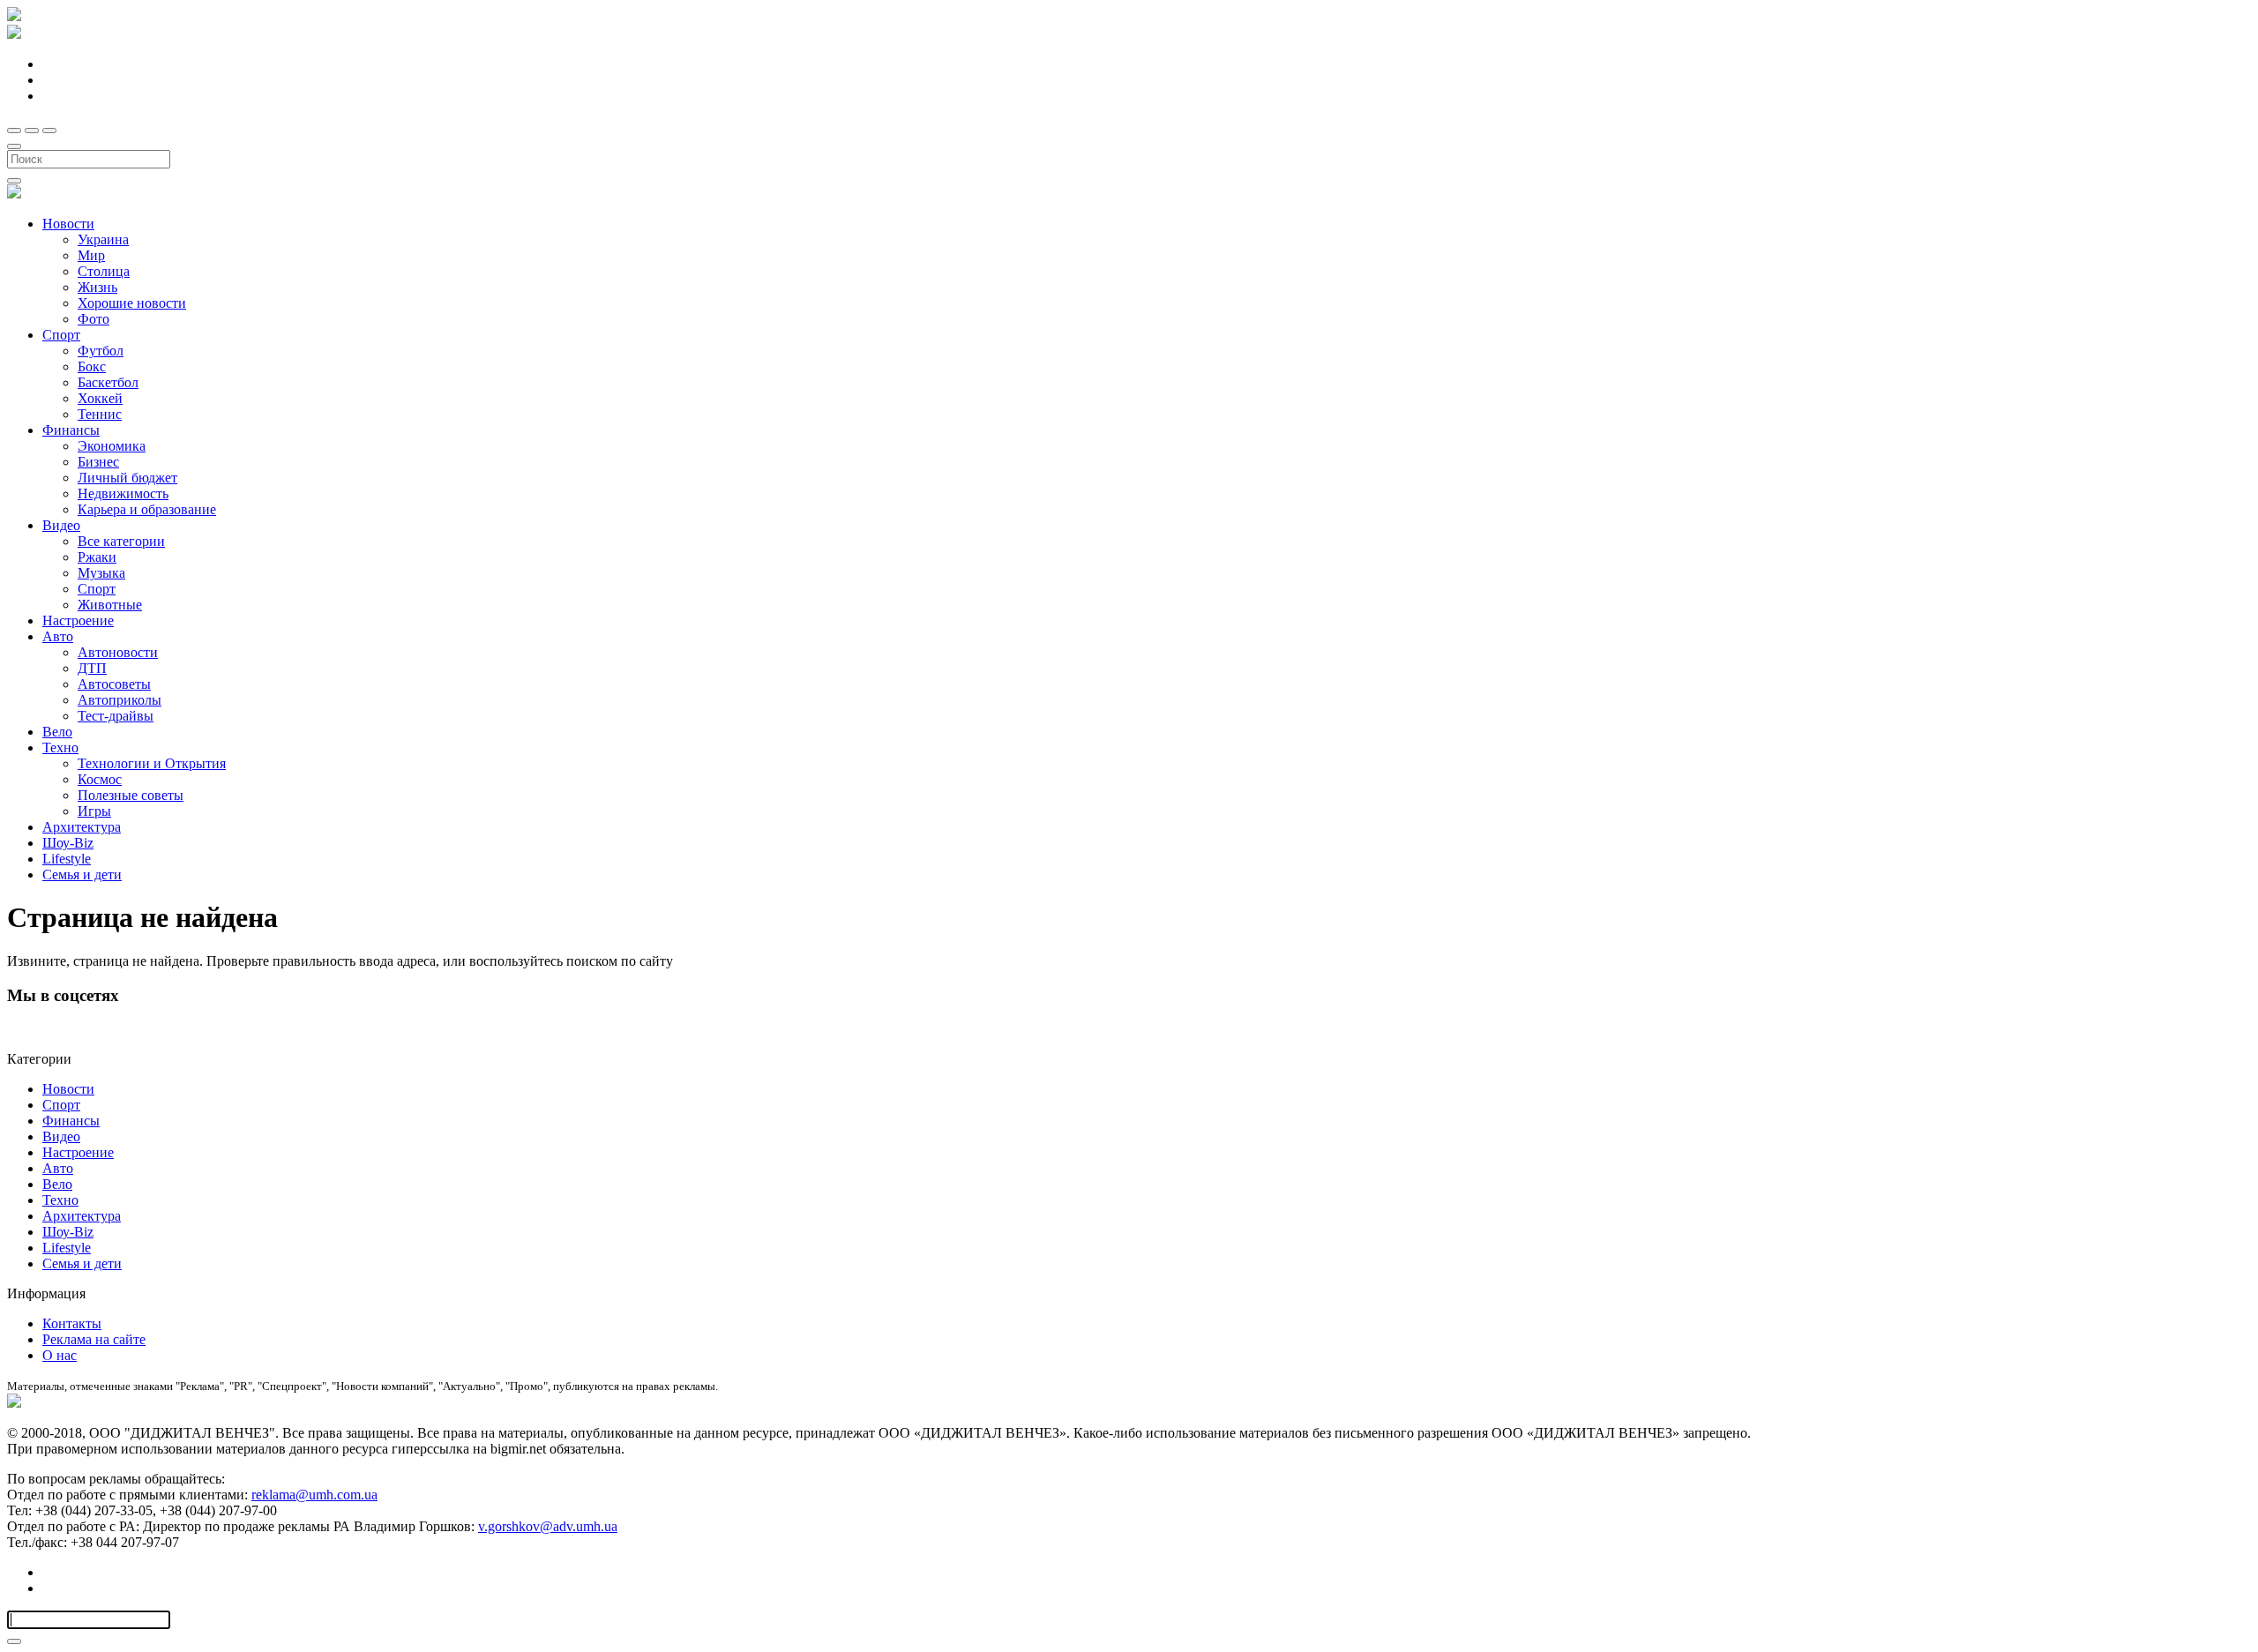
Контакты (72, 1323)
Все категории (121, 541)
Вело (57, 732)
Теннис (100, 414)
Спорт (61, 335)
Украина (103, 239)
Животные (110, 605)
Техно (60, 748)
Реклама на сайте (94, 1339)
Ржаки (97, 557)
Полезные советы (131, 795)
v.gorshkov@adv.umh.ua (548, 1526)
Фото (93, 319)
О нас (60, 1355)
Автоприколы (120, 700)
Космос (100, 779)
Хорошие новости (132, 303)
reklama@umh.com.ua (314, 1495)
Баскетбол (108, 382)
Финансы (71, 430)
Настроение (78, 620)
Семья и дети (82, 875)
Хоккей (100, 398)
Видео (61, 525)
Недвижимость (123, 493)
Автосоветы (114, 684)
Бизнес (98, 462)
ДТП (92, 668)
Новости (68, 224)
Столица (104, 271)
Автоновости (118, 652)
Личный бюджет (127, 478)
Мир (91, 255)
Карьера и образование (147, 509)
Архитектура (82, 827)
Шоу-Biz (68, 843)
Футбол (101, 351)
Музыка (101, 573)
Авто (58, 636)
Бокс (92, 366)
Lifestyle (67, 859)
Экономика (112, 446)
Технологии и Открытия (152, 763)
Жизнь (97, 287)
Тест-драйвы (116, 716)
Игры (94, 811)
